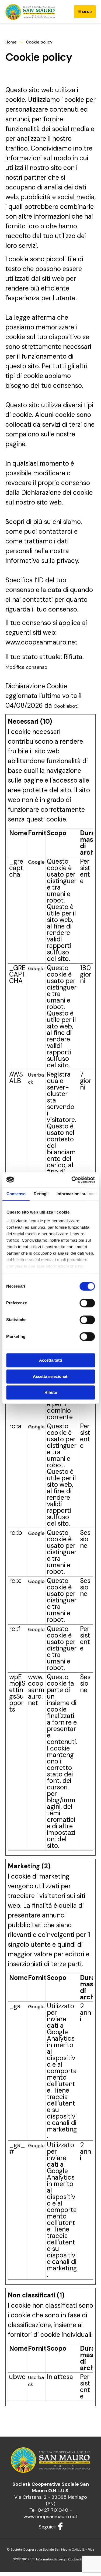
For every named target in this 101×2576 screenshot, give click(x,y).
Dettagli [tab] (41, 1194)
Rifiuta (51, 1392)
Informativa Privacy (51, 2559)
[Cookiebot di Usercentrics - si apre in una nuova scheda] (72, 1180)
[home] (30, 12)
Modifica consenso (26, 667)
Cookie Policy (78, 2559)
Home (11, 42)
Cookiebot (65, 706)
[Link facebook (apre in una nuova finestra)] (60, 2526)
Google (36, 862)
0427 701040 (53, 2510)
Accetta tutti (50, 1360)
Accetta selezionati (51, 1376)
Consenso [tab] (16, 1194)
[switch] (87, 1303)
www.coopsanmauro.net (50, 2517)
